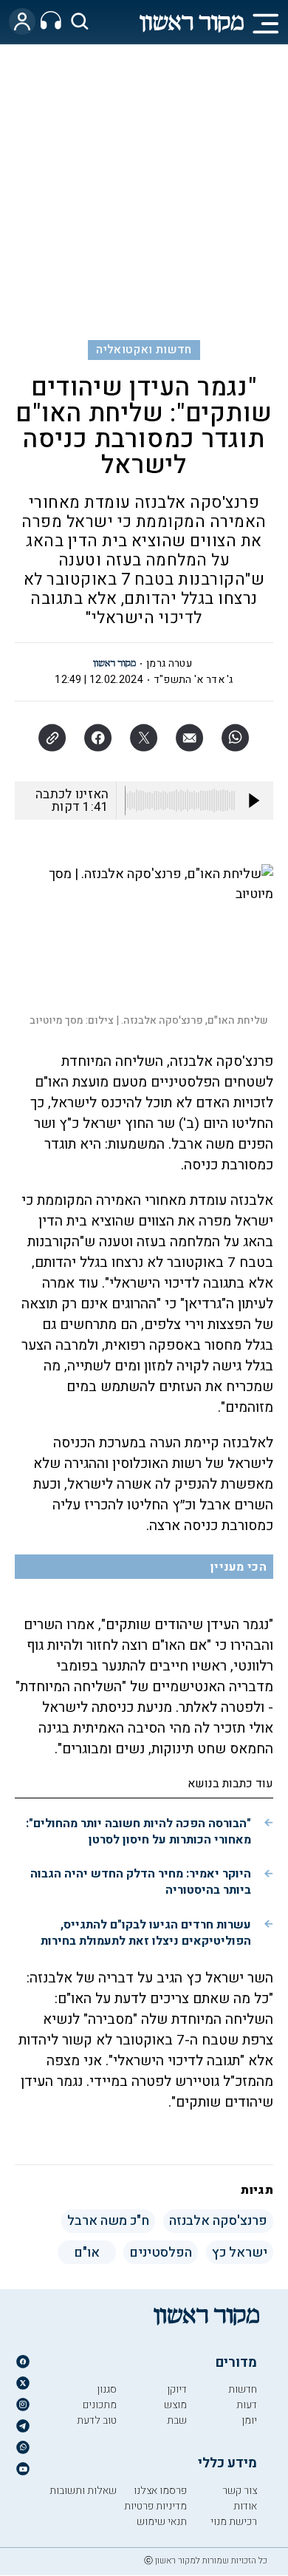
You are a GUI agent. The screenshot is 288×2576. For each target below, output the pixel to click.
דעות (247, 2405)
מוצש (175, 2405)
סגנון (107, 2389)
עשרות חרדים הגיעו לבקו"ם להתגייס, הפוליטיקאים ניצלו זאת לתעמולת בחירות (146, 1933)
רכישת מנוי (234, 2522)
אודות (245, 2506)
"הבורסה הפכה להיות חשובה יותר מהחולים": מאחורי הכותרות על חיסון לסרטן (138, 1832)
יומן (249, 2420)
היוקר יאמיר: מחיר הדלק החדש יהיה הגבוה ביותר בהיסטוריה (141, 1882)
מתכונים (100, 2405)
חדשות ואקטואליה (144, 350)
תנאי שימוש (162, 2522)
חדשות (243, 2389)
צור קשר (240, 2491)
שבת (177, 2420)
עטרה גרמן (169, 663)
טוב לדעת (97, 2420)
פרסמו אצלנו (160, 2491)
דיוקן (177, 2389)
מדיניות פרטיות (155, 2506)
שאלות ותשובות (83, 2491)
